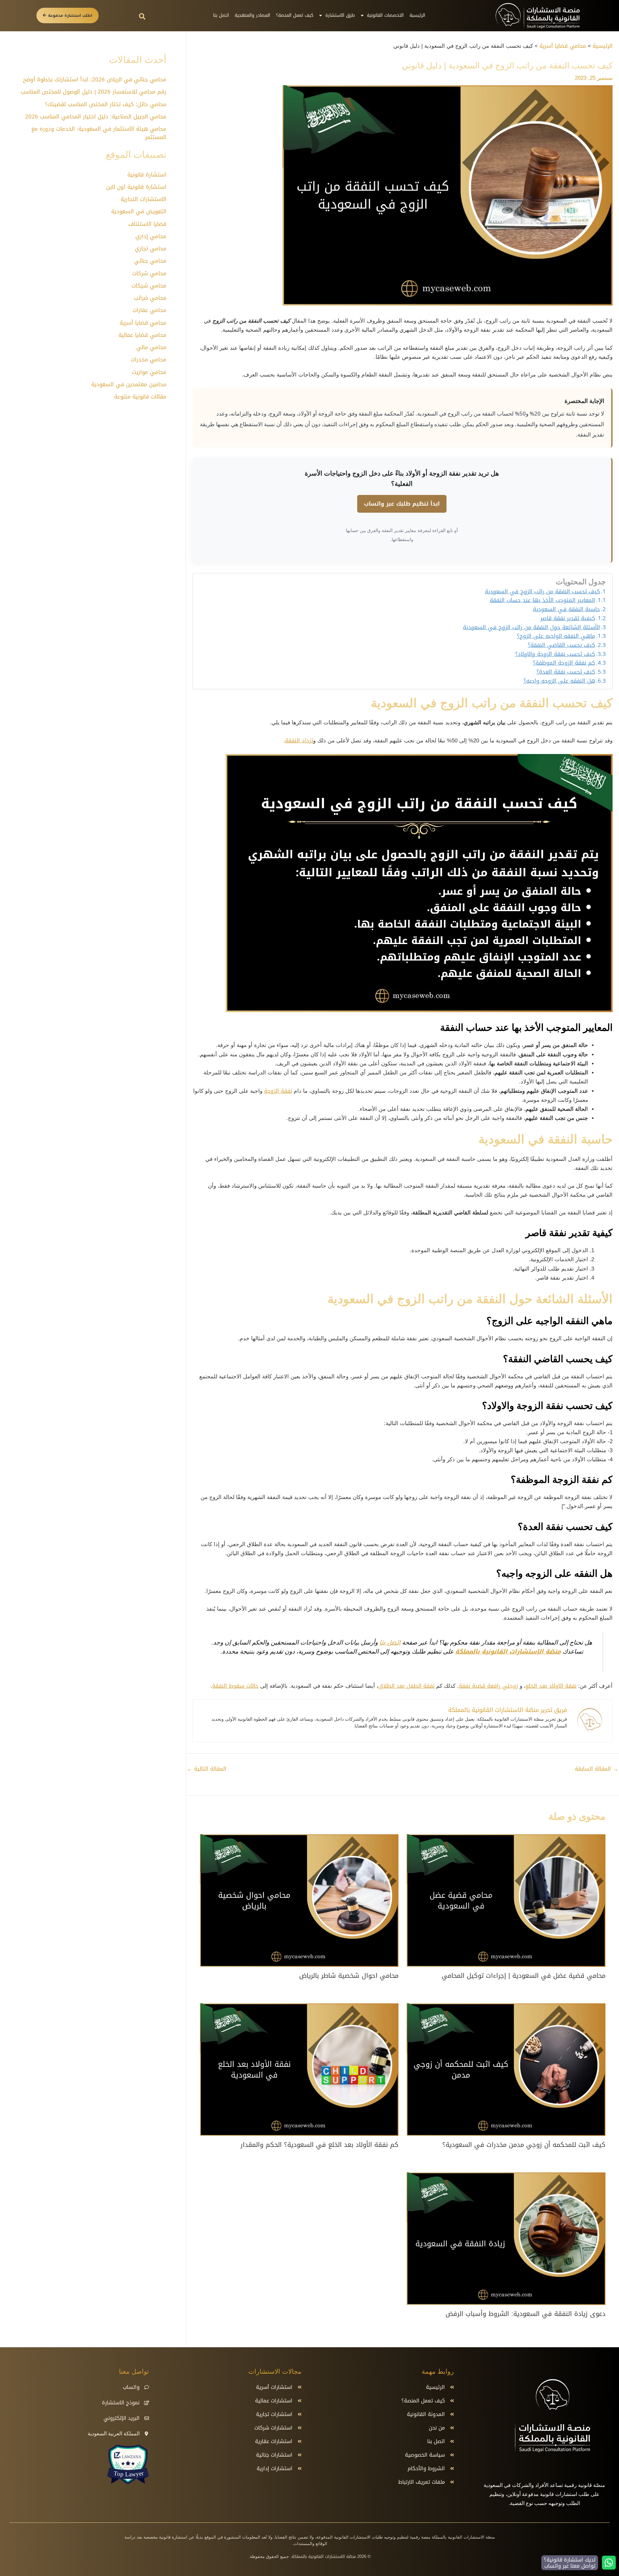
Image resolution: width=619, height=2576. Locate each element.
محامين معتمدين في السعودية (129, 384)
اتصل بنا (221, 15)
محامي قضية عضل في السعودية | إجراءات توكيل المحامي (524, 1976)
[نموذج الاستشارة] (147, 2403)
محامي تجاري (151, 248)
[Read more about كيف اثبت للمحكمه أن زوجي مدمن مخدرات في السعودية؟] (506, 2070)
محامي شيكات (149, 286)
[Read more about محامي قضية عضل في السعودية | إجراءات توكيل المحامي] (506, 1901)
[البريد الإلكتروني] (147, 2418)
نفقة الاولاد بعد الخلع (551, 1686)
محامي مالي (151, 347)
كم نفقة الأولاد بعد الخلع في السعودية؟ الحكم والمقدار (319, 2145)
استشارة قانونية (147, 175)
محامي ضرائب (150, 298)
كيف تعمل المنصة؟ (295, 15)
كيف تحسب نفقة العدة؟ (566, 672)
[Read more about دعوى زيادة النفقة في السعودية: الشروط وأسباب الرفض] (506, 2239)
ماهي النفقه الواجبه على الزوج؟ (556, 636)
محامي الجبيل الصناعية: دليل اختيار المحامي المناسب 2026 (96, 116)
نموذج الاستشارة (121, 2403)
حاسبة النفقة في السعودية (566, 609)
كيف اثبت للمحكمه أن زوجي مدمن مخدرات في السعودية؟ (524, 2145)
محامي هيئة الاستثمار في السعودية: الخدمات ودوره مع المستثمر (99, 133)
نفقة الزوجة (278, 1091)
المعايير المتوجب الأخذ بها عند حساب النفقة (542, 600)
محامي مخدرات (148, 359)
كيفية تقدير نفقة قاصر (568, 619)
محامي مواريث (149, 372)
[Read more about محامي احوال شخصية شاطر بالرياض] (299, 1901)
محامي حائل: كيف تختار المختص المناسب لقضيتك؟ (106, 104)
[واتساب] (147, 2387)
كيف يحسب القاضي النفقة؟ (561, 645)
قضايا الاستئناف (147, 224)
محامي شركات (149, 273)
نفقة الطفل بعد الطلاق (406, 1686)
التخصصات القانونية (385, 15)
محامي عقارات (149, 310)
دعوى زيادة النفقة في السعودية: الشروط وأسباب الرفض (526, 2314)
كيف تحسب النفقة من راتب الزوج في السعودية (542, 592)
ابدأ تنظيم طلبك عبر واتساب (402, 504)
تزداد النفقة (299, 740)
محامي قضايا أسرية (143, 323)
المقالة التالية (206, 1769)
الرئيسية (417, 15)
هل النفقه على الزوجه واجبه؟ (559, 681)
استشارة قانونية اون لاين (136, 187)
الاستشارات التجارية (143, 199)
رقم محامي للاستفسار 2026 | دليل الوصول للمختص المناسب (93, 92)
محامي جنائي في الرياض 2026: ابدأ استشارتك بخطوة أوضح (95, 79)
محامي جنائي (150, 261)
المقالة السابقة (597, 1769)
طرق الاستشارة (340, 15)
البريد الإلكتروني (122, 2418)
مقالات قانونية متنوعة (140, 397)
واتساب (131, 2387)
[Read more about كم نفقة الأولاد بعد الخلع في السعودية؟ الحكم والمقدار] (299, 2070)
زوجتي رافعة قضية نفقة (488, 1686)
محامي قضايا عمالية (142, 335)
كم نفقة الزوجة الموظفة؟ (564, 663)
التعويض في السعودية (139, 211)
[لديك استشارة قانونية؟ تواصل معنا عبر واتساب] (609, 2563)
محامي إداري (151, 236)
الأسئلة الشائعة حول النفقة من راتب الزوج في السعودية (531, 628)
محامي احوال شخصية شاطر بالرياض (349, 1976)
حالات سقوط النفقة (235, 1686)
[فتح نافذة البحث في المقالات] (142, 16)
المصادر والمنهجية (252, 15)
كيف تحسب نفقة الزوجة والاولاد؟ (555, 654)
